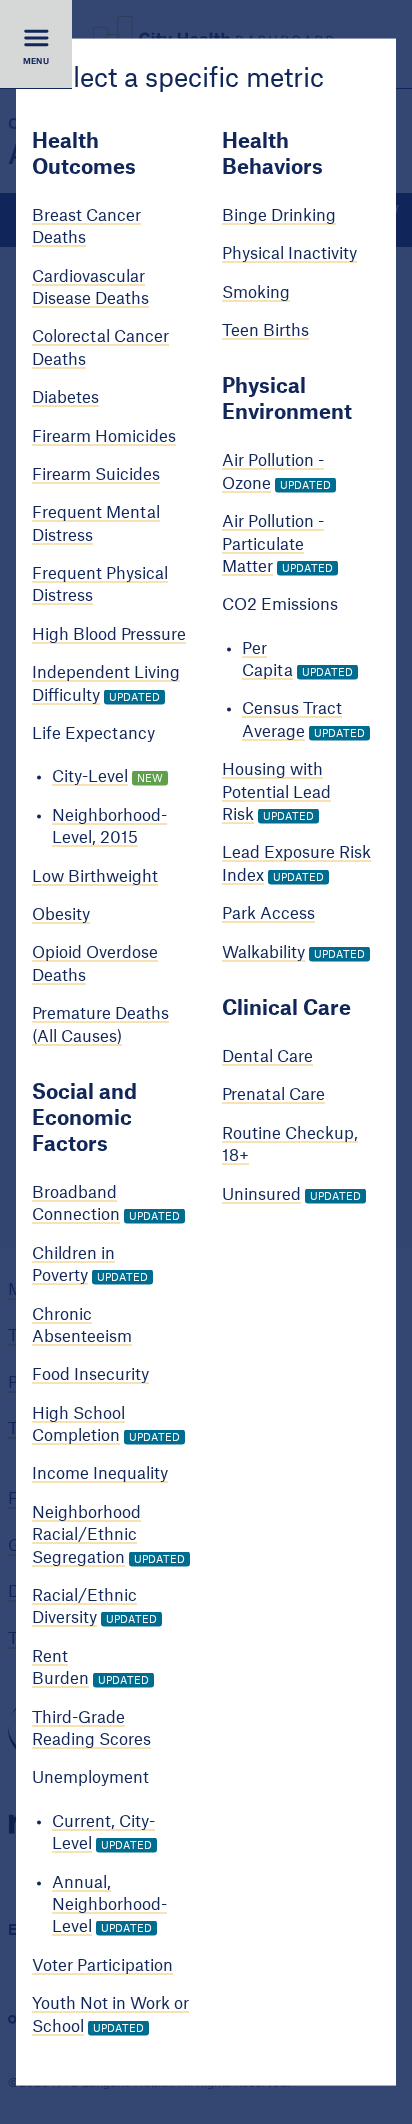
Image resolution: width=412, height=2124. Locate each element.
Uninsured (261, 1194)
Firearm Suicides (96, 474)
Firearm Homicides (104, 436)
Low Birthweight (95, 876)
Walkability (263, 952)
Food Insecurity (90, 1375)
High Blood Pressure (109, 634)
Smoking (256, 292)
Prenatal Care (273, 1095)
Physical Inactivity (289, 254)
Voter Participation (102, 1965)
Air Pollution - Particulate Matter (273, 544)
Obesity (61, 915)
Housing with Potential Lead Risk (276, 792)
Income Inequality (100, 1474)
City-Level (90, 777)
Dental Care (267, 1057)
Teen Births (265, 331)
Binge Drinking (279, 215)
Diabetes (65, 398)
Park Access (268, 914)
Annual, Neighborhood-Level (109, 1904)
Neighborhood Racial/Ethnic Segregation (86, 1534)
